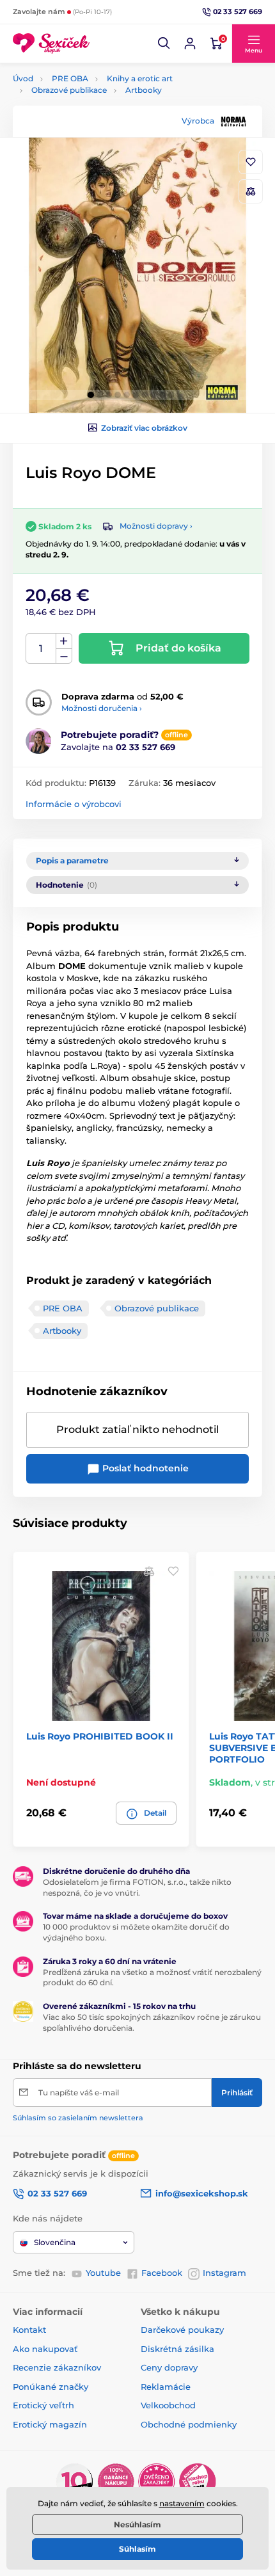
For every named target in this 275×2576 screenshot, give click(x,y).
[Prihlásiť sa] (190, 44)
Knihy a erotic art (140, 78)
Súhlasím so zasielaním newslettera (78, 2118)
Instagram (224, 2273)
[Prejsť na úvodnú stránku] (51, 44)
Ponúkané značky (51, 2387)
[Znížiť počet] (64, 656)
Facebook (162, 2273)
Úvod (23, 78)
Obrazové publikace (69, 90)
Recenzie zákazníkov (57, 2367)
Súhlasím (137, 2549)
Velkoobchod (168, 2405)
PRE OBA (70, 78)
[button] (164, 44)
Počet (41, 649)
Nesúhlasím (137, 2524)
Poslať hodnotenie (144, 1468)
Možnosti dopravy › (156, 526)
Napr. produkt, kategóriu (96, 111)
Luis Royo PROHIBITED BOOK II (100, 1736)
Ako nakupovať (45, 2349)
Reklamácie (166, 2387)
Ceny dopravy (169, 2367)
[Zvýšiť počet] (64, 641)
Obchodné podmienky (189, 2424)
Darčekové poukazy (182, 2330)
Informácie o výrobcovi (74, 804)
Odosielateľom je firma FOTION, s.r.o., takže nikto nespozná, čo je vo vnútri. (137, 1887)
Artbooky (144, 90)
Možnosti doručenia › (102, 708)
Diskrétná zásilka (177, 2349)
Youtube (103, 2273)
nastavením (182, 2503)
